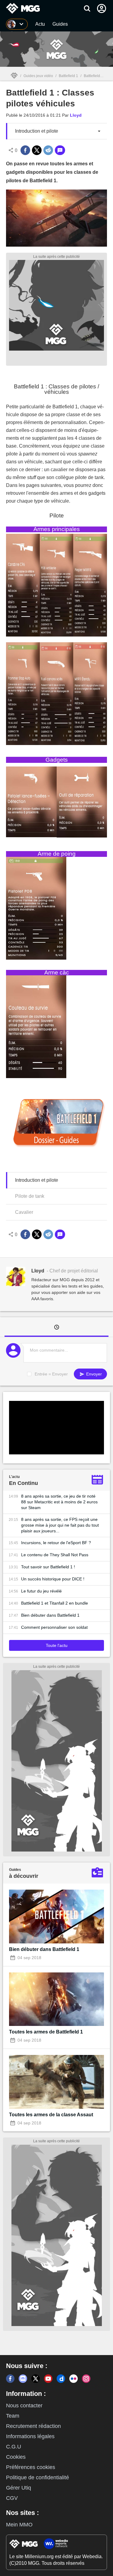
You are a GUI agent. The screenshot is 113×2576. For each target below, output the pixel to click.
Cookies (16, 2457)
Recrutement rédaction (33, 2426)
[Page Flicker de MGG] (74, 2379)
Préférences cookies (31, 2467)
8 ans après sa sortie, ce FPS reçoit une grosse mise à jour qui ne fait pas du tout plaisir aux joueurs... (60, 1525)
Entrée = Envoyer (51, 1374)
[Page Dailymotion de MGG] (61, 2379)
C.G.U (14, 2447)
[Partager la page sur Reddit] (48, 150)
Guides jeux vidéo (38, 76)
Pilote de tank (30, 1196)
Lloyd (76, 115)
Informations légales (30, 2436)
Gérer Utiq (19, 2488)
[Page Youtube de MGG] (48, 2379)
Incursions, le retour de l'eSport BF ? (56, 1543)
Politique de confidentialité (38, 2477)
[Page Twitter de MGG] (36, 2379)
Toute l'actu (57, 1645)
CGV (12, 2498)
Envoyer (93, 1374)
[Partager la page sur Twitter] (37, 150)
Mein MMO (19, 2525)
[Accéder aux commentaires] (60, 150)
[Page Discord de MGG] (23, 2379)
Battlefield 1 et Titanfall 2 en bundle (55, 1603)
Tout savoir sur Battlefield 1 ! (48, 1567)
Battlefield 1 (68, 76)
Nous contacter (24, 2406)
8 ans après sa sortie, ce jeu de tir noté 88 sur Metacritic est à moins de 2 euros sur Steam (59, 1502)
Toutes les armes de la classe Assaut (51, 2115)
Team (13, 2416)
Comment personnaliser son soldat (54, 1627)
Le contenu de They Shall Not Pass (55, 1555)
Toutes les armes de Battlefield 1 (46, 2032)
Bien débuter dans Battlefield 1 (50, 1615)
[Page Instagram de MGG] (86, 2379)
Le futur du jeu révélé (41, 1591)
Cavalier (24, 1212)
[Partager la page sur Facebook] (25, 150)
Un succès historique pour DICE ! (53, 1579)
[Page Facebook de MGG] (10, 2379)
